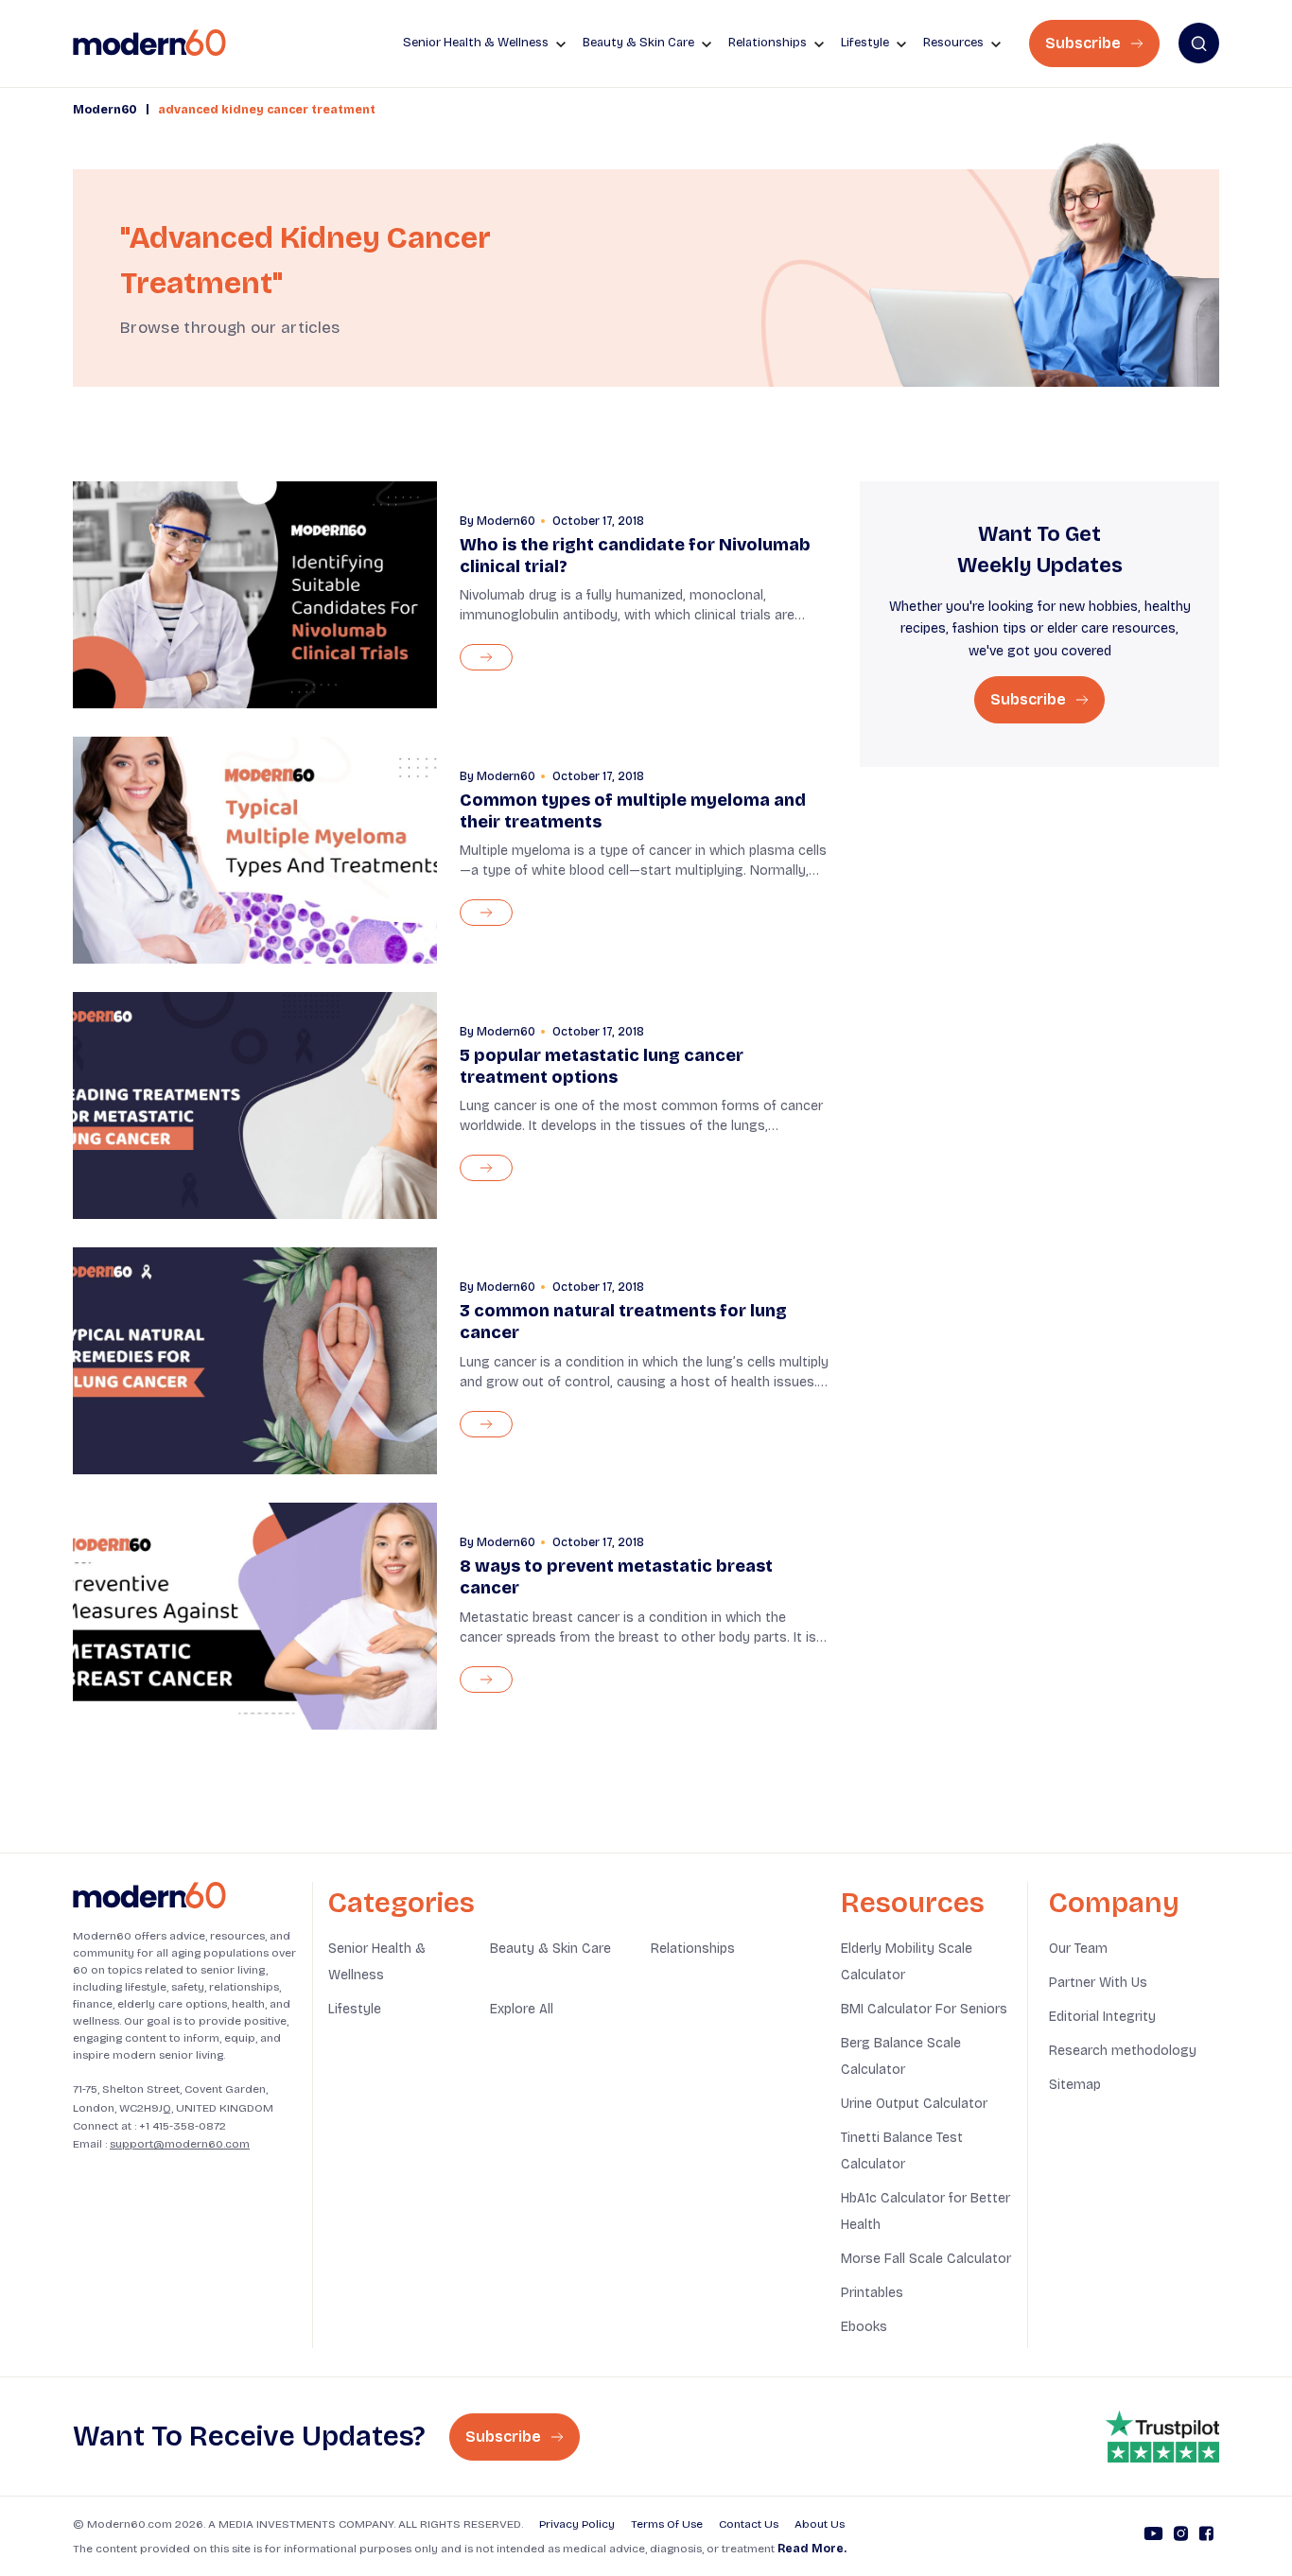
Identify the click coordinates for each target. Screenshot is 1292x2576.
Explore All (522, 2009)
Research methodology (1123, 2051)
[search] (1199, 43)
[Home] (149, 1896)
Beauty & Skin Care (550, 1949)
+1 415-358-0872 (183, 2126)
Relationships (693, 1949)
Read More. (812, 2549)
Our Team (1078, 1949)
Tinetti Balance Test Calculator (902, 2151)
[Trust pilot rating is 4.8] (1162, 2437)
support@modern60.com (180, 2144)
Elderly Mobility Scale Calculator (907, 1962)
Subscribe (1085, 43)
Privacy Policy (577, 2524)
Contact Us (749, 2524)
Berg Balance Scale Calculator (901, 2056)
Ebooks (864, 2327)
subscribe (1030, 699)
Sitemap (1075, 2085)
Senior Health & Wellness (377, 1962)
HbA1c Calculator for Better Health (925, 2211)
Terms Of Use (667, 2524)
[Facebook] (1206, 2536)
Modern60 (105, 110)
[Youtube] (1153, 2536)
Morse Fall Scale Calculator (926, 2259)
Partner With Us (1098, 1983)
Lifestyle (355, 2009)
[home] (149, 43)
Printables (872, 2293)
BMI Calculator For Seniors (924, 2009)
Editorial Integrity (1102, 2017)
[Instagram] (1181, 2536)
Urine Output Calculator (914, 2104)
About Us (820, 2524)
